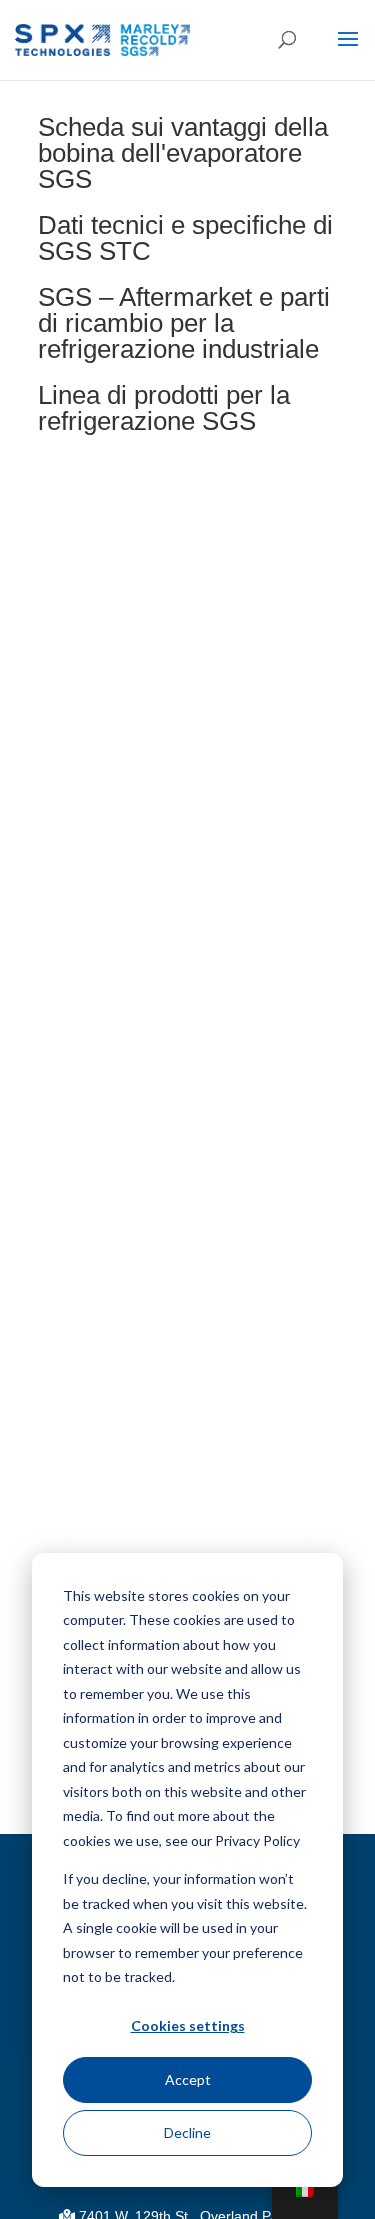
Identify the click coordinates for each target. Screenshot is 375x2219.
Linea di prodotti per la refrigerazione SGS (164, 408)
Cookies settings (188, 2025)
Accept (188, 2079)
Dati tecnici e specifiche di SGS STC (185, 238)
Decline (187, 2132)
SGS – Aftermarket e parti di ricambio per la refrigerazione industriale (184, 323)
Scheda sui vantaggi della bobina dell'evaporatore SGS (183, 153)
